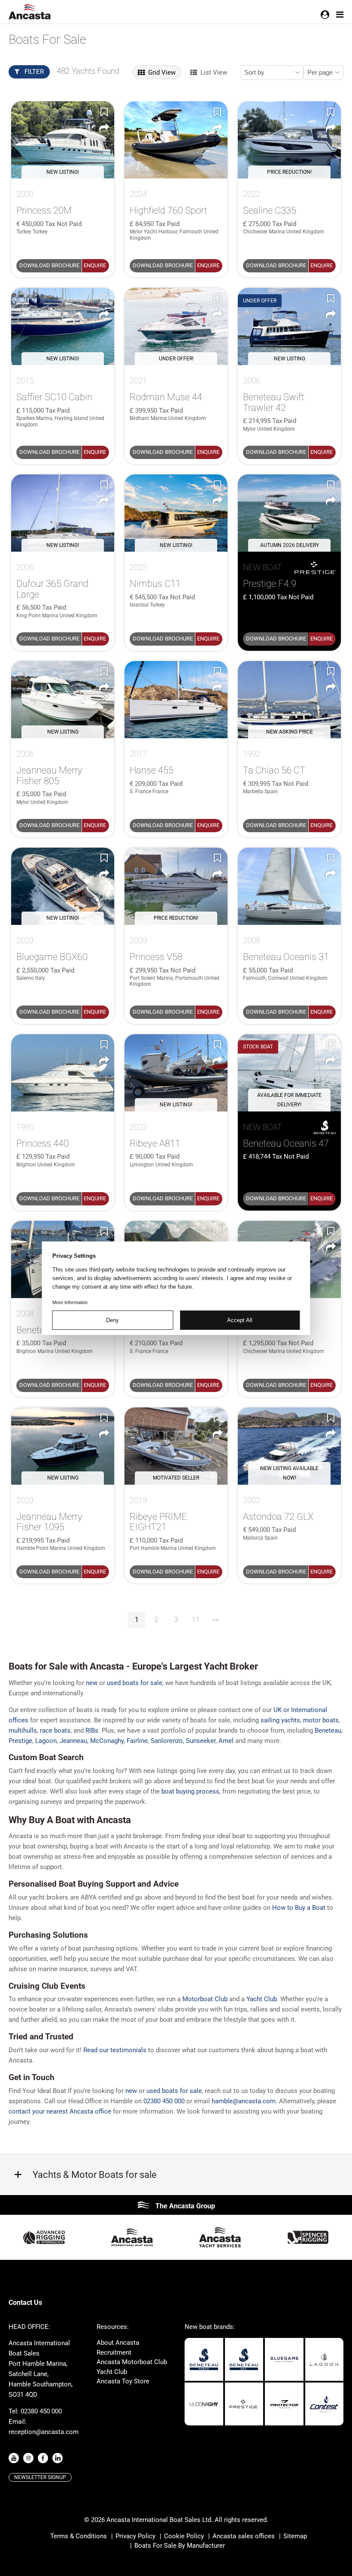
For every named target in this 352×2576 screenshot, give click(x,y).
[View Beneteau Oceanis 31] (289, 886)
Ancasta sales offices (244, 2536)
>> (215, 1620)
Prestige (20, 1741)
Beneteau (328, 1730)
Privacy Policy (135, 2536)
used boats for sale (135, 1683)
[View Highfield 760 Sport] (176, 140)
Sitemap (295, 2536)
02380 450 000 (164, 2101)
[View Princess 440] (63, 1073)
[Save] (104, 112)
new (92, 1683)
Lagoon (46, 1741)
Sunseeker (201, 1741)
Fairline (137, 1741)
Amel (226, 1741)
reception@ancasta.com (44, 2432)
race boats (55, 1730)
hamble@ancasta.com (244, 2101)
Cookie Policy (184, 2536)
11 (196, 1620)
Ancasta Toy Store (123, 2381)
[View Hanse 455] (176, 700)
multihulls (23, 1730)
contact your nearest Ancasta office (60, 2111)
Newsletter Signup (40, 2477)
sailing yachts (280, 1720)
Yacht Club (112, 2372)
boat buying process (190, 1791)
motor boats (321, 1720)
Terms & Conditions (79, 2536)
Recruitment (114, 2353)
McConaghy (107, 1741)
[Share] (104, 128)
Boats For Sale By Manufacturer (180, 2546)
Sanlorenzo (167, 1741)
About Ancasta (118, 2343)
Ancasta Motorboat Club (132, 2362)
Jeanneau (73, 1741)
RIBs (92, 1730)
